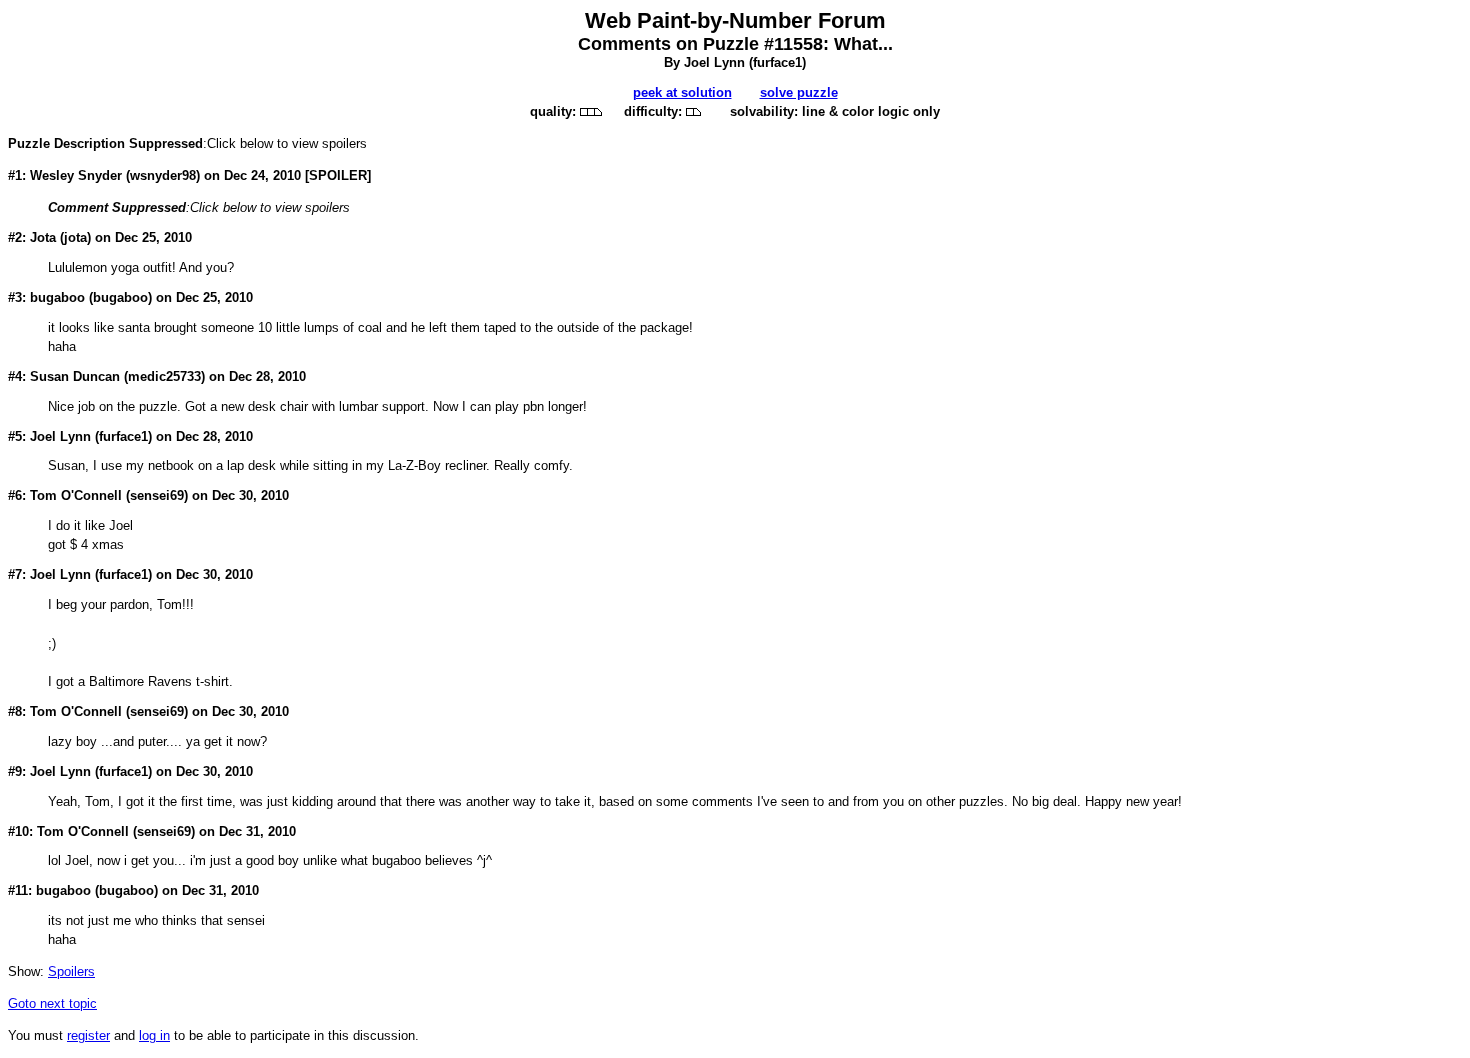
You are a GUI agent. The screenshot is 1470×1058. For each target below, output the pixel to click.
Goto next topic (52, 1003)
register (88, 1035)
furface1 (777, 62)
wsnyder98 (163, 175)
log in (154, 1035)
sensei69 (157, 495)
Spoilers (71, 971)
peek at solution (682, 92)
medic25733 (164, 376)
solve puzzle (799, 92)
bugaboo (120, 297)
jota (75, 237)
